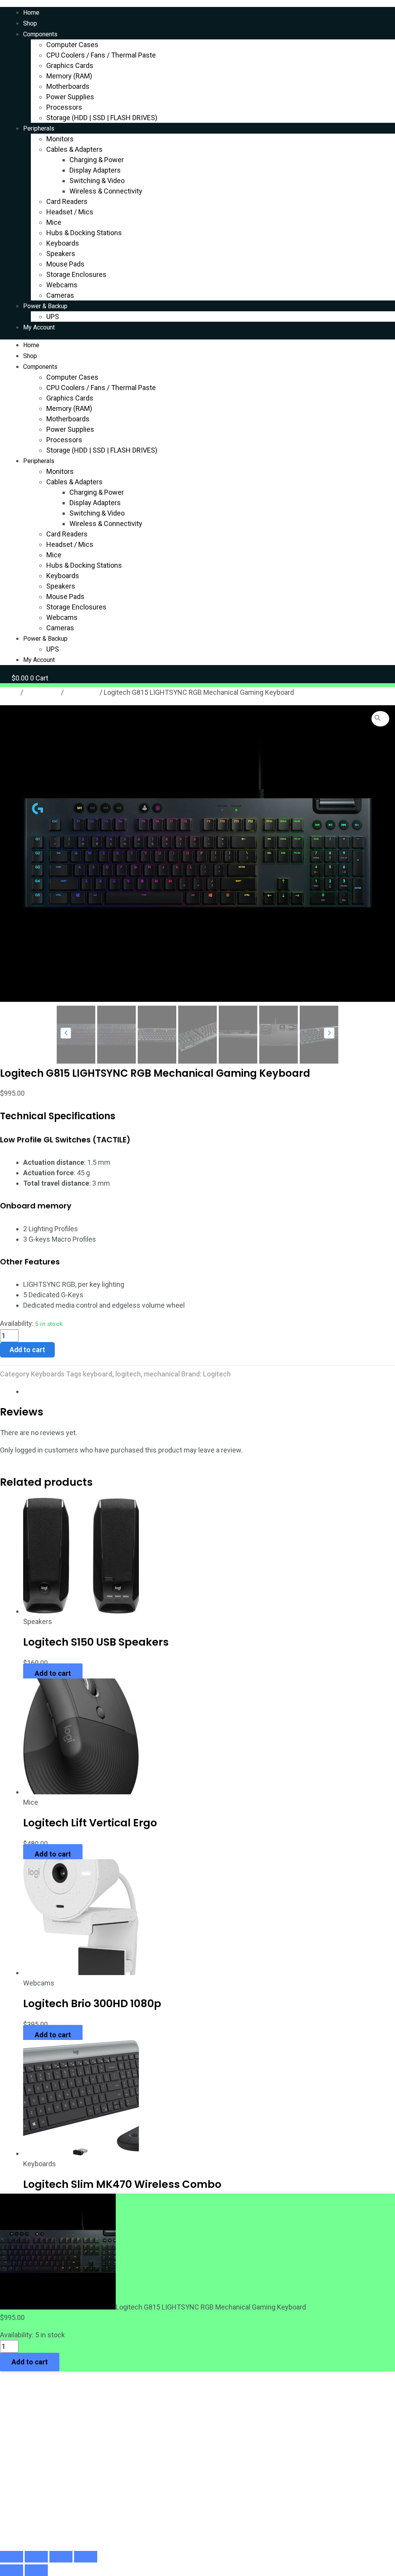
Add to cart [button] (53, 1673)
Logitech (217, 1374)
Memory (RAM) (69, 76)
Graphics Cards (70, 65)
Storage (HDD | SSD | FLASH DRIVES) (102, 118)
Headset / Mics (70, 212)
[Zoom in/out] (12, 2557)
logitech (128, 1374)
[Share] (61, 2557)
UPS (53, 316)
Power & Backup (45, 306)
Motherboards (68, 86)
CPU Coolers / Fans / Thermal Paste (101, 55)
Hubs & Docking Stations (84, 233)
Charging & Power (97, 160)
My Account (39, 327)
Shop (30, 23)
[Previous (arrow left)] (12, 2570)
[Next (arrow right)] (36, 2570)
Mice (54, 222)
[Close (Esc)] (86, 2557)
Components (40, 34)
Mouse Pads (65, 264)
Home (31, 13)
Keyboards (63, 243)
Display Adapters (95, 170)
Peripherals (39, 128)
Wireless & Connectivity (106, 191)
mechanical (162, 1374)
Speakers (61, 254)
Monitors (60, 139)
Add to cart (27, 1350)
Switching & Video (97, 181)
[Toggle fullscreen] (36, 2557)
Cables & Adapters (74, 149)
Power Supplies (70, 97)
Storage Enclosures (76, 274)
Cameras (60, 295)
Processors (64, 107)
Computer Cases (72, 45)
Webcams (62, 285)
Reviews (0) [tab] (41, 1391)
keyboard (98, 1374)
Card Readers (67, 201)
